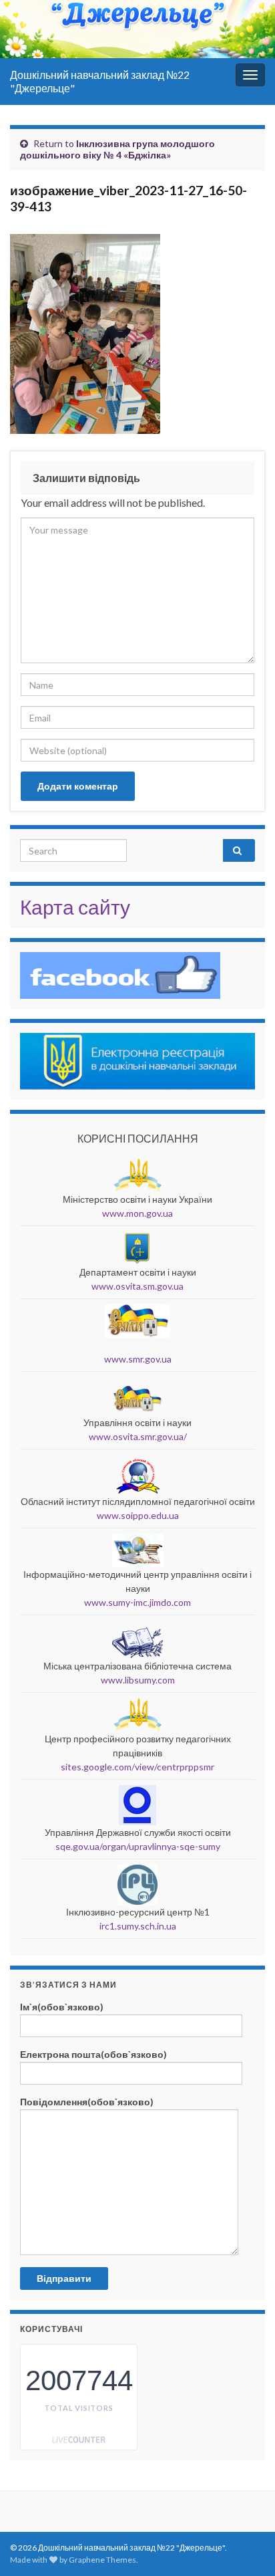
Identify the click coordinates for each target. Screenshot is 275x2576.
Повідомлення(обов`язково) (87, 2102)
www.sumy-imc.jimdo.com (137, 1602)
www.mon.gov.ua (137, 1213)
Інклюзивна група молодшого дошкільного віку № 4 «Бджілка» (117, 149)
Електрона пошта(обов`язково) (93, 2054)
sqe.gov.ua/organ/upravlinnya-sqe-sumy (138, 1846)
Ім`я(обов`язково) (62, 2007)
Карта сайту (75, 907)
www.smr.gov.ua (138, 1359)
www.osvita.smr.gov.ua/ (138, 1436)
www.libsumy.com (138, 1680)
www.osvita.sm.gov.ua (137, 1286)
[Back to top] (245, 2496)
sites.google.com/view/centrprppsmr (137, 1767)
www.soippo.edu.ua (138, 1515)
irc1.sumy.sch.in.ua (138, 1926)
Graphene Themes (102, 2560)
